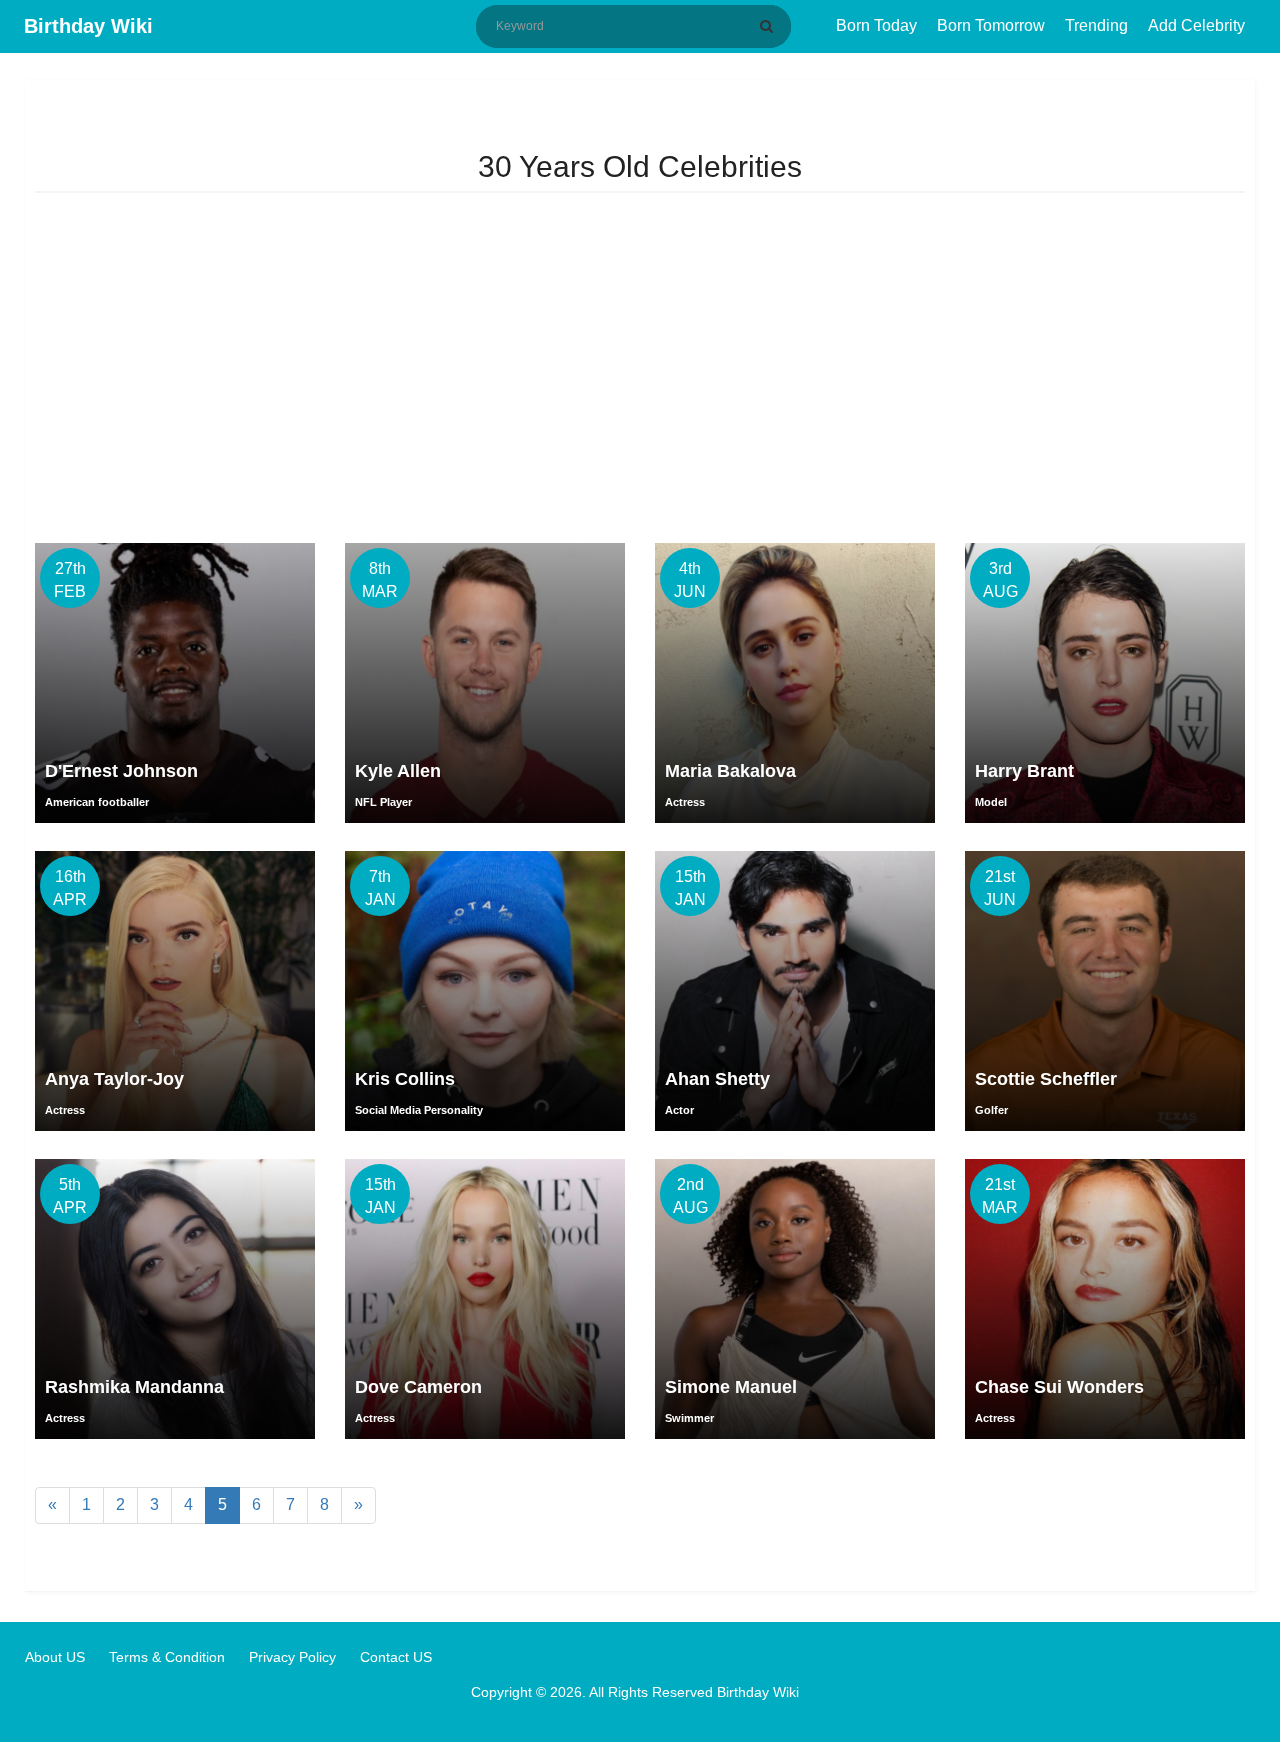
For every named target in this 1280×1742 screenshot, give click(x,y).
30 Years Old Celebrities (640, 166)
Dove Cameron (418, 1387)
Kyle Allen (398, 771)
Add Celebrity (1196, 25)
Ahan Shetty (717, 1079)
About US (55, 1657)
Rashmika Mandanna (134, 1387)
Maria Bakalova (730, 771)
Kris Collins (405, 1079)
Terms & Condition (167, 1657)
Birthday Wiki (88, 26)
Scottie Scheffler (1046, 1079)
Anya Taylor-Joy (114, 1079)
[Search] (770, 26)
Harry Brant (1024, 771)
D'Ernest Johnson (121, 771)
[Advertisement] (640, 373)
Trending (1096, 25)
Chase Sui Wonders (1059, 1387)
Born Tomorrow (991, 25)
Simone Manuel (731, 1387)
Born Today (876, 25)
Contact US (396, 1657)
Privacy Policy (292, 1657)
